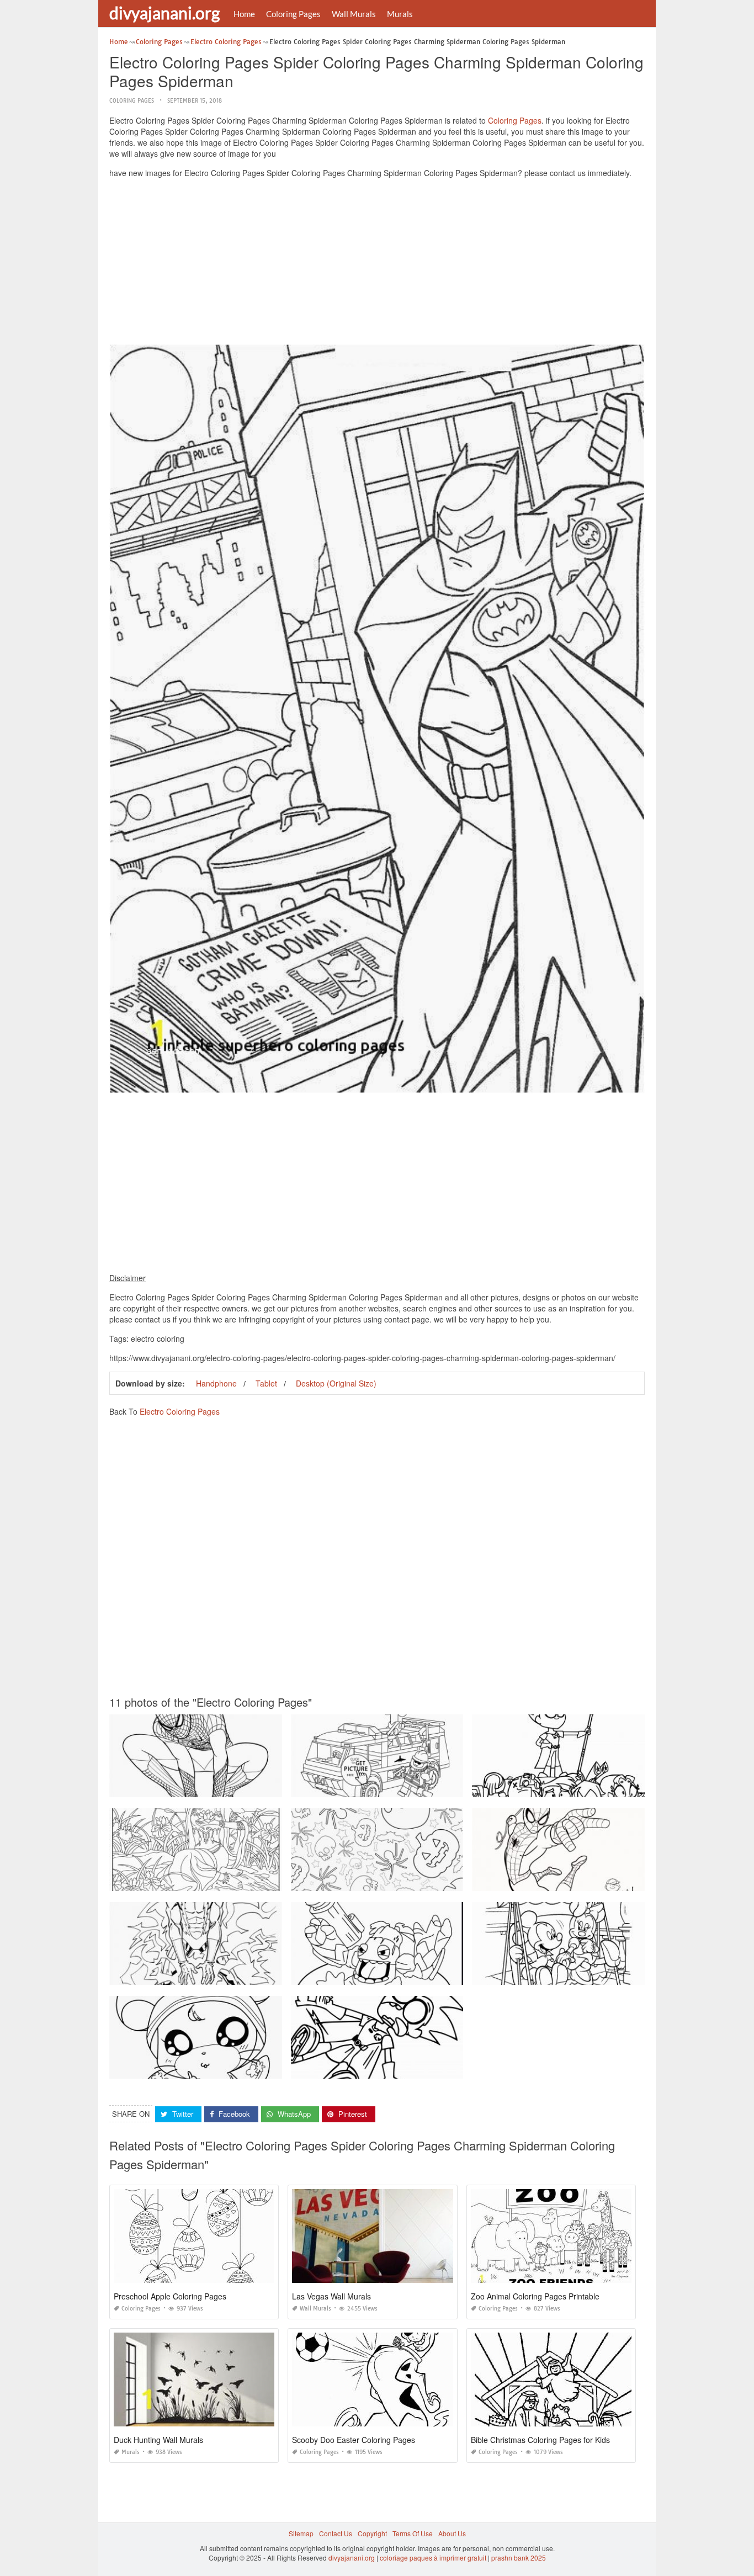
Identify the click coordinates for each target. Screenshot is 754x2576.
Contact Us (336, 2533)
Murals (400, 14)
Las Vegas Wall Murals (331, 2296)
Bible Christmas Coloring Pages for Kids (540, 2440)
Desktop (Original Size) (336, 1383)
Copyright (372, 2533)
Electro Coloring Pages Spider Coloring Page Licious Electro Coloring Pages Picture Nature (250, 1975)
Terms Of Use (413, 2533)
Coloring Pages (293, 14)
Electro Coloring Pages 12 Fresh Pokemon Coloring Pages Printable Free (222, 2068)
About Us (452, 2533)
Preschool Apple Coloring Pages (170, 2296)
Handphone (216, 1383)
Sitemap (301, 2533)
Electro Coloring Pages (180, 1411)
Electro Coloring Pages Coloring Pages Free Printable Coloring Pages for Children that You (249, 1881)
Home (244, 14)
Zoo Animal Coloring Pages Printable (535, 2296)
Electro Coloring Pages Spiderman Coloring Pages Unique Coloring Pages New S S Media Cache (441, 1787)
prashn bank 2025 (519, 2558)
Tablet (266, 1383)
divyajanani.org (164, 13)
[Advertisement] (377, 264)
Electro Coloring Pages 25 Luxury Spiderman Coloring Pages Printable (581, 1881)
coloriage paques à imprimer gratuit (433, 2558)
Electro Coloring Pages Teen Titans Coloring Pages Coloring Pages (395, 2068)
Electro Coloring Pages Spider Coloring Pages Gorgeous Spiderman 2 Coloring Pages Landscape (260, 1787)
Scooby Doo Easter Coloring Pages (354, 2440)
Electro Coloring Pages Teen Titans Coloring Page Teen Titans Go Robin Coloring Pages (608, 1787)
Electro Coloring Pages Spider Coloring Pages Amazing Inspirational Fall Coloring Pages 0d (432, 1881)
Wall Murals (354, 14)
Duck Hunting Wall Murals (158, 2440)
